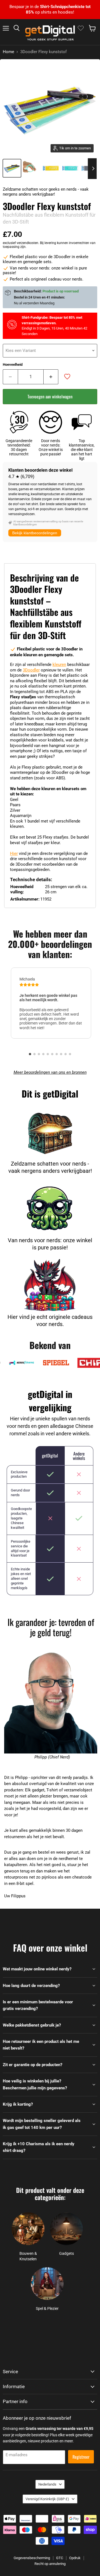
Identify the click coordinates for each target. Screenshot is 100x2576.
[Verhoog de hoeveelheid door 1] (51, 377)
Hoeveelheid (13, 365)
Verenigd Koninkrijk (47, 2499)
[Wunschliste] (81, 28)
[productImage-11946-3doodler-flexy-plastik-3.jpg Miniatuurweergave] (70, 168)
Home (8, 52)
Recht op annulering (50, 2564)
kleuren (59, 665)
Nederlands (47, 2484)
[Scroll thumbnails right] (92, 169)
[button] (30, 1054)
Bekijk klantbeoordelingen (35, 533)
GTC (60, 2558)
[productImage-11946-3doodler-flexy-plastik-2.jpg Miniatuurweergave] (51, 168)
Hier (14, 854)
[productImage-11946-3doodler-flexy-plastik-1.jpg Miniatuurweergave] (31, 168)
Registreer (81, 2457)
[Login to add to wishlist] (67, 377)
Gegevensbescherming (32, 2558)
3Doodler (31, 670)
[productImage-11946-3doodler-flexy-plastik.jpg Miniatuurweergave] (12, 168)
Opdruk (75, 2558)
